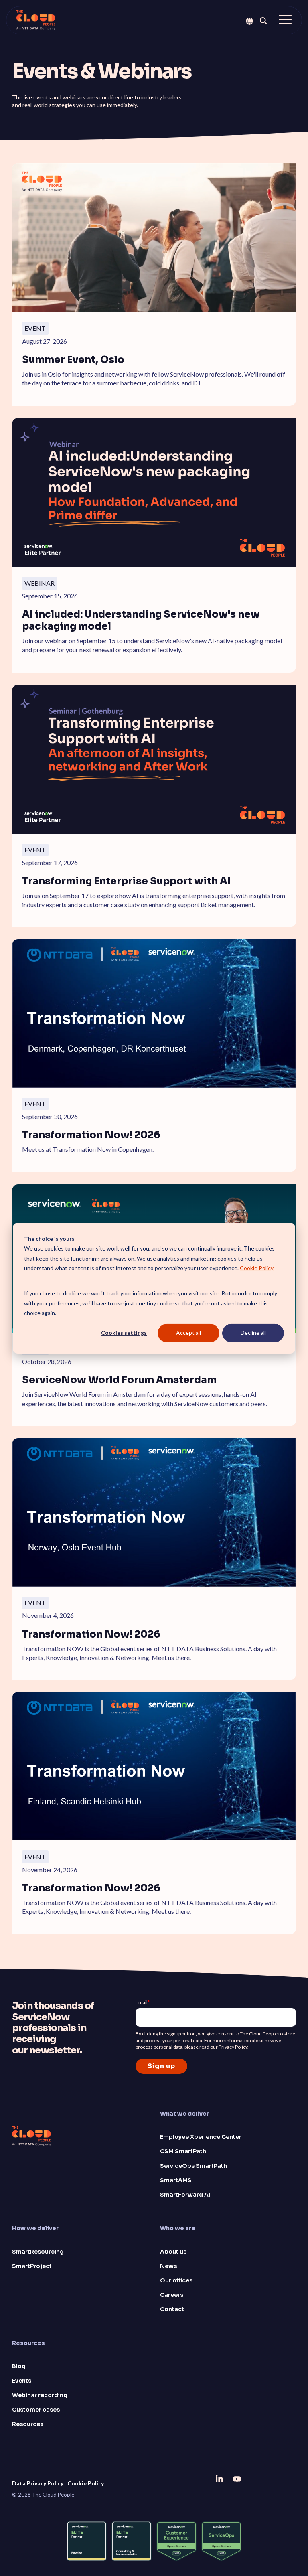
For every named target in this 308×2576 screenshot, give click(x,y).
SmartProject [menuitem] (32, 2266)
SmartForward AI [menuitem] (185, 2195)
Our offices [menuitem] (176, 2280)
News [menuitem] (168, 2266)
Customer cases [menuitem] (36, 2410)
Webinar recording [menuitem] (40, 2395)
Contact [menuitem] (172, 2309)
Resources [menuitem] (28, 2424)
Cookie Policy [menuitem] (86, 2483)
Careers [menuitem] (172, 2295)
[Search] (263, 21)
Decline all (253, 1333)
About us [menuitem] (173, 2252)
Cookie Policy (257, 1268)
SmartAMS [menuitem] (176, 2180)
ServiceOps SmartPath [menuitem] (194, 2166)
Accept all (188, 1333)
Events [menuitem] (22, 2381)
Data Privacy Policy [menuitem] (38, 2483)
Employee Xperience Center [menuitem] (201, 2137)
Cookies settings (124, 1333)
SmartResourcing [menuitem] (38, 2252)
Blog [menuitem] (19, 2366)
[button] (285, 19)
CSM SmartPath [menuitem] (183, 2151)
